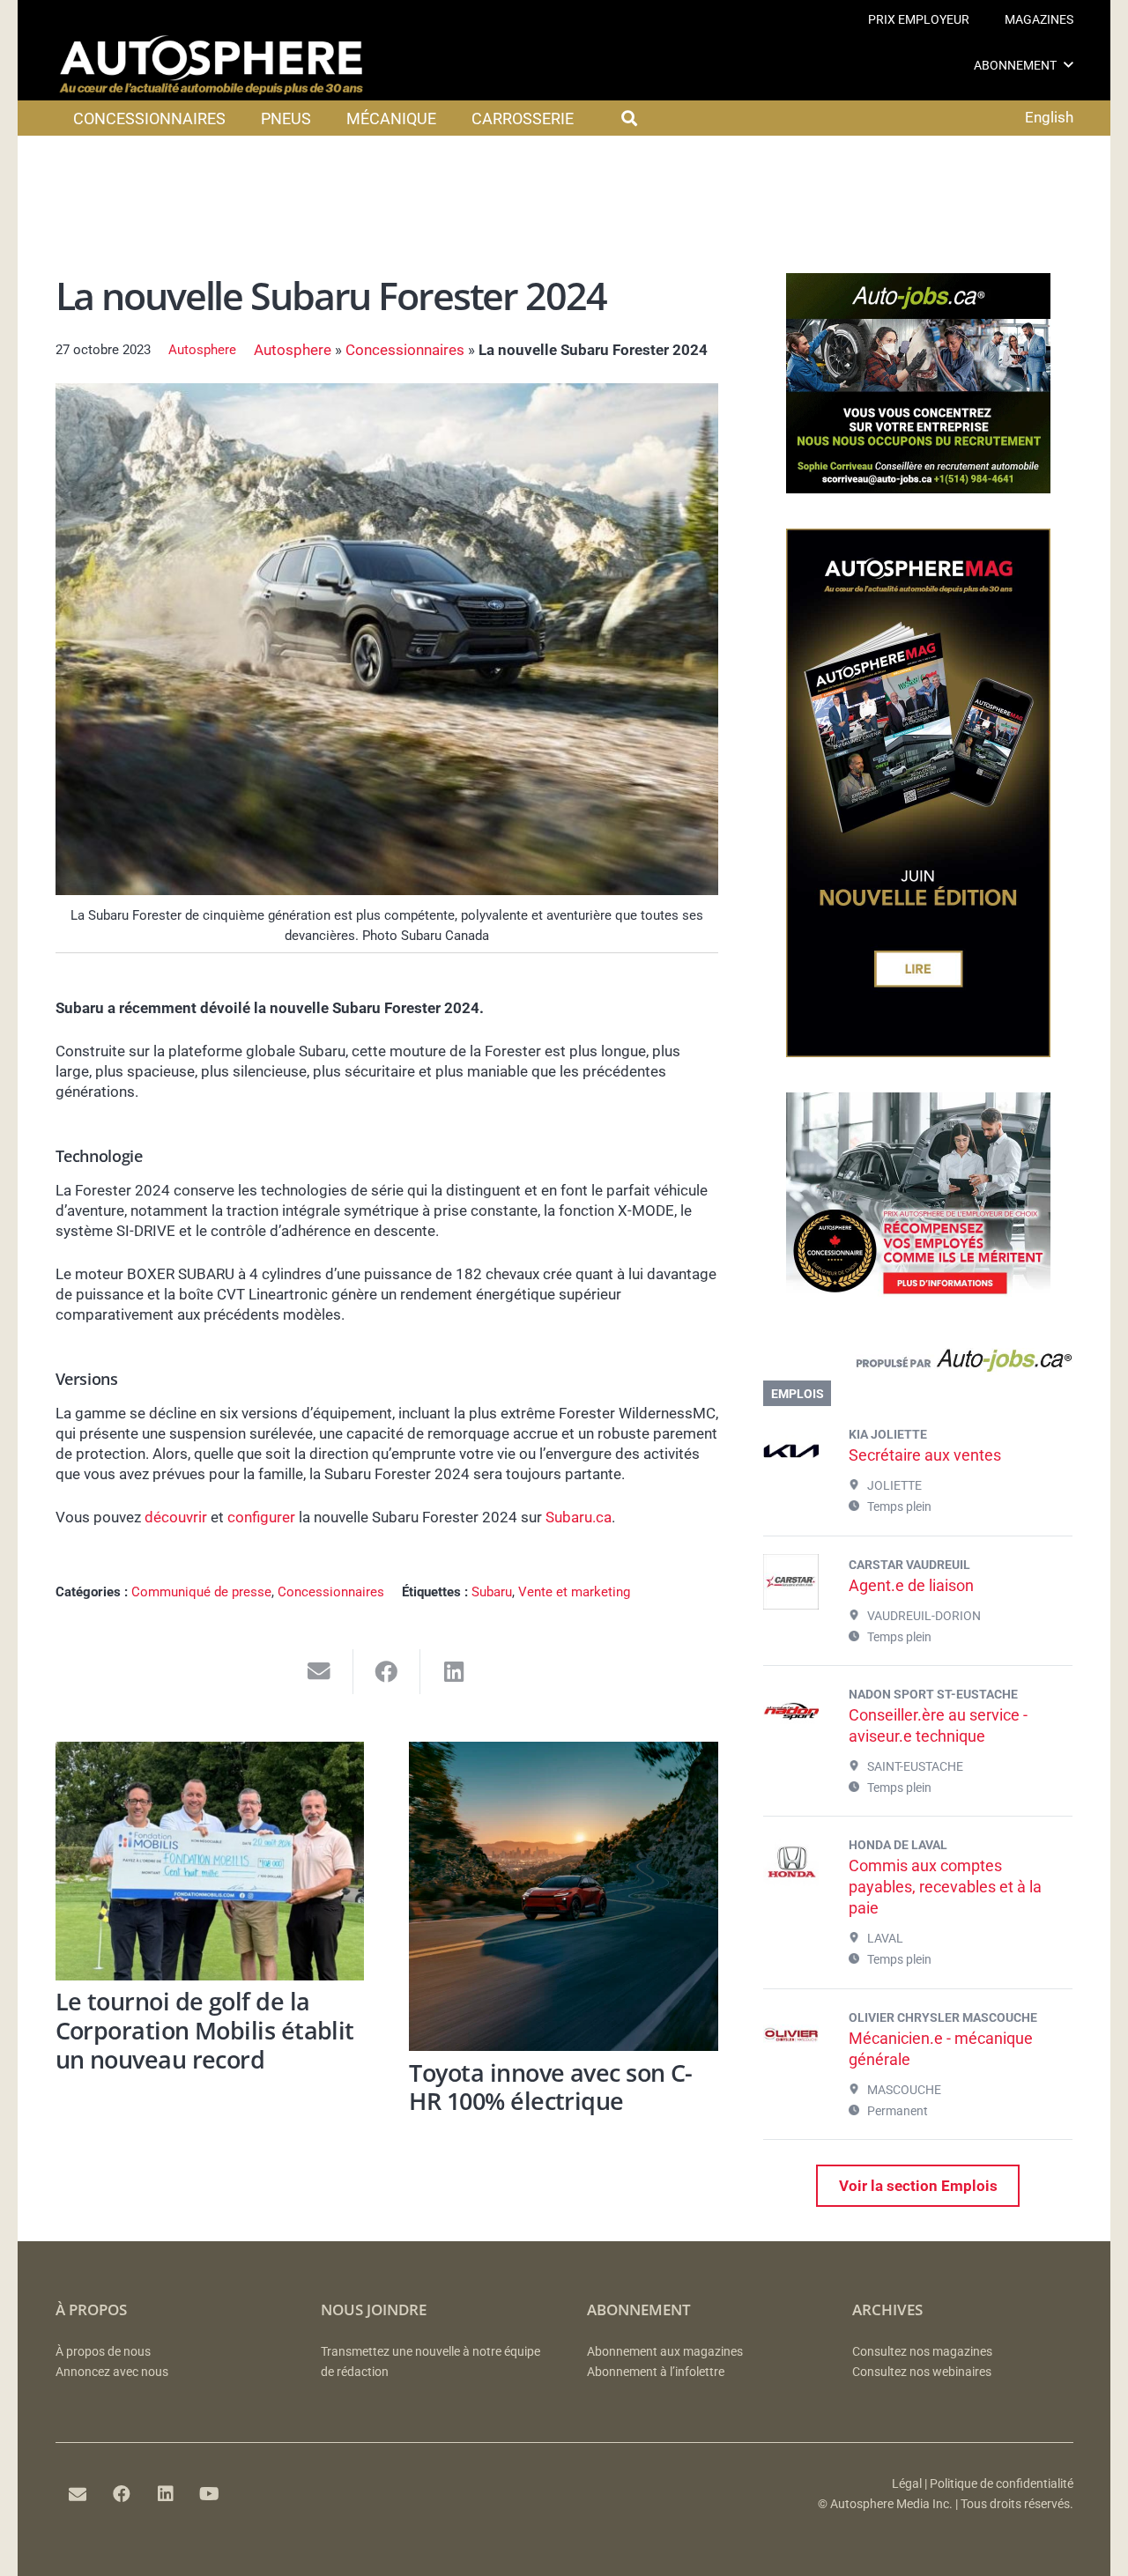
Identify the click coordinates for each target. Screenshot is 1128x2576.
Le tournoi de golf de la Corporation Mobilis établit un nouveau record (205, 2030)
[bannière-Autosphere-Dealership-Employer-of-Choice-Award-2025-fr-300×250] (918, 1307)
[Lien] (918, 1365)
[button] (1069, 65)
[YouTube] (210, 2494)
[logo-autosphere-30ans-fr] (211, 65)
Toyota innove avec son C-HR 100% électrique (550, 2087)
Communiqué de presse (201, 1592)
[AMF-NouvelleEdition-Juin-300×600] (918, 1052)
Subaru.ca (579, 1517)
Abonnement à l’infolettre (656, 2372)
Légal (907, 2484)
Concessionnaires (405, 350)
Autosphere (202, 350)
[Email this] (319, 1672)
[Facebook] (122, 2494)
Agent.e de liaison (911, 1585)
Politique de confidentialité (1002, 2484)
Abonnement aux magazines (665, 2352)
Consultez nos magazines (922, 2352)
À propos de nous (103, 2352)
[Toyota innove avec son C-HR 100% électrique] (564, 1896)
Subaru (492, 1592)
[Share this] (387, 1672)
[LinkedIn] (166, 2494)
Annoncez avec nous (112, 2372)
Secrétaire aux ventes (925, 1455)
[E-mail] (78, 2494)
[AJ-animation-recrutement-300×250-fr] (918, 488)
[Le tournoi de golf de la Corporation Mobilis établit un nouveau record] (210, 1861)
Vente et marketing (574, 1592)
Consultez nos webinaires (922, 2372)
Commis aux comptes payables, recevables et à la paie (945, 1887)
